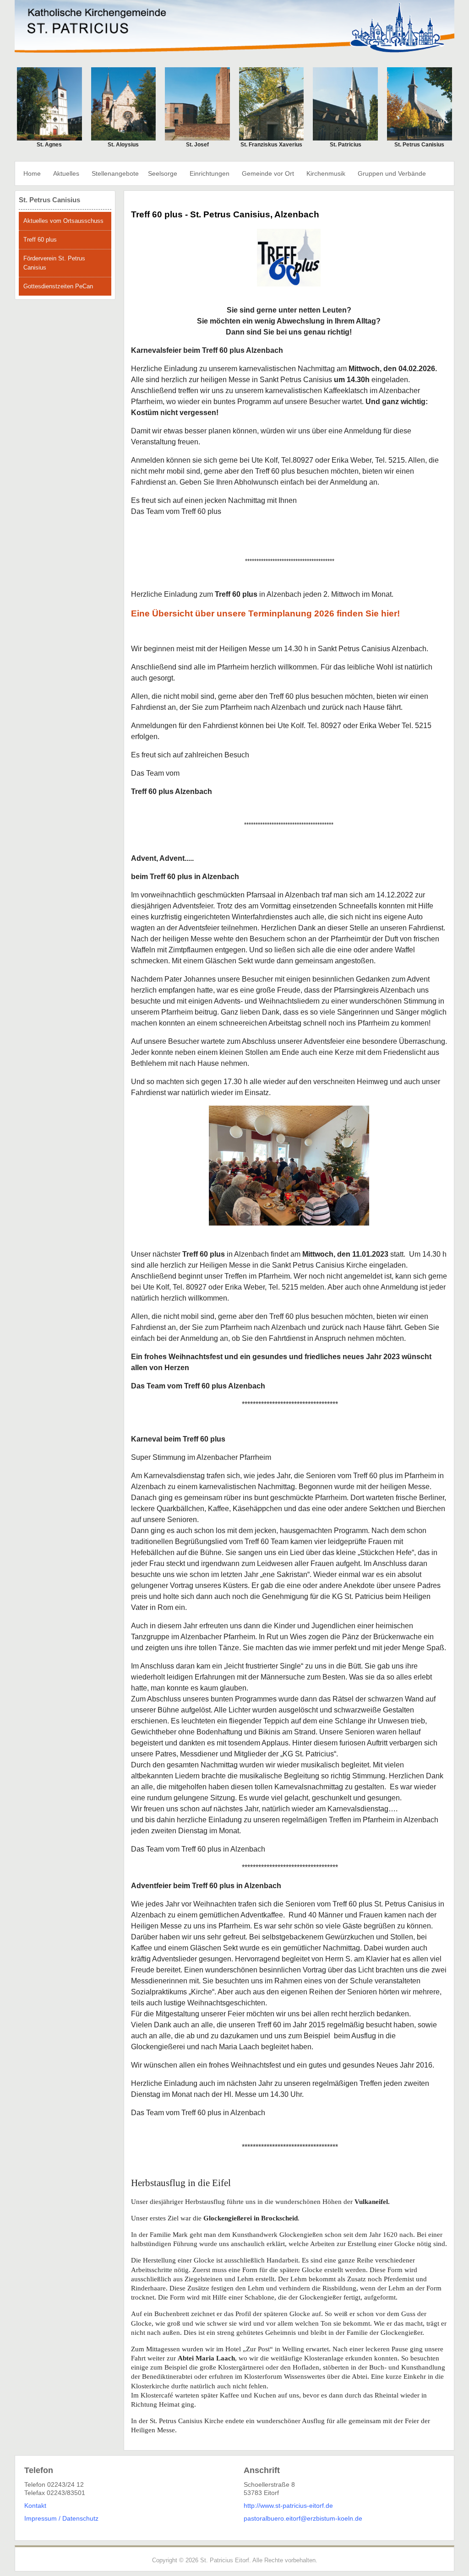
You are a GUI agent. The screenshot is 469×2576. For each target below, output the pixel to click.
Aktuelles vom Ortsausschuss (63, 221)
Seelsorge (163, 173)
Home (32, 173)
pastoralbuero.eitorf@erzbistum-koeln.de (303, 2518)
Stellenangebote (115, 173)
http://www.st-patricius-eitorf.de (288, 2506)
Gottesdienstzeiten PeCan (58, 286)
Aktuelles (66, 173)
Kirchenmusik (326, 173)
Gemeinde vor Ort (268, 173)
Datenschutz (80, 2518)
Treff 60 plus (40, 240)
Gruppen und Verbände (392, 173)
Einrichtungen (210, 173)
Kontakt (35, 2506)
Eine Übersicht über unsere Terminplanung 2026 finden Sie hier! (265, 613)
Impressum (41, 2518)
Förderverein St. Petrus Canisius (54, 263)
